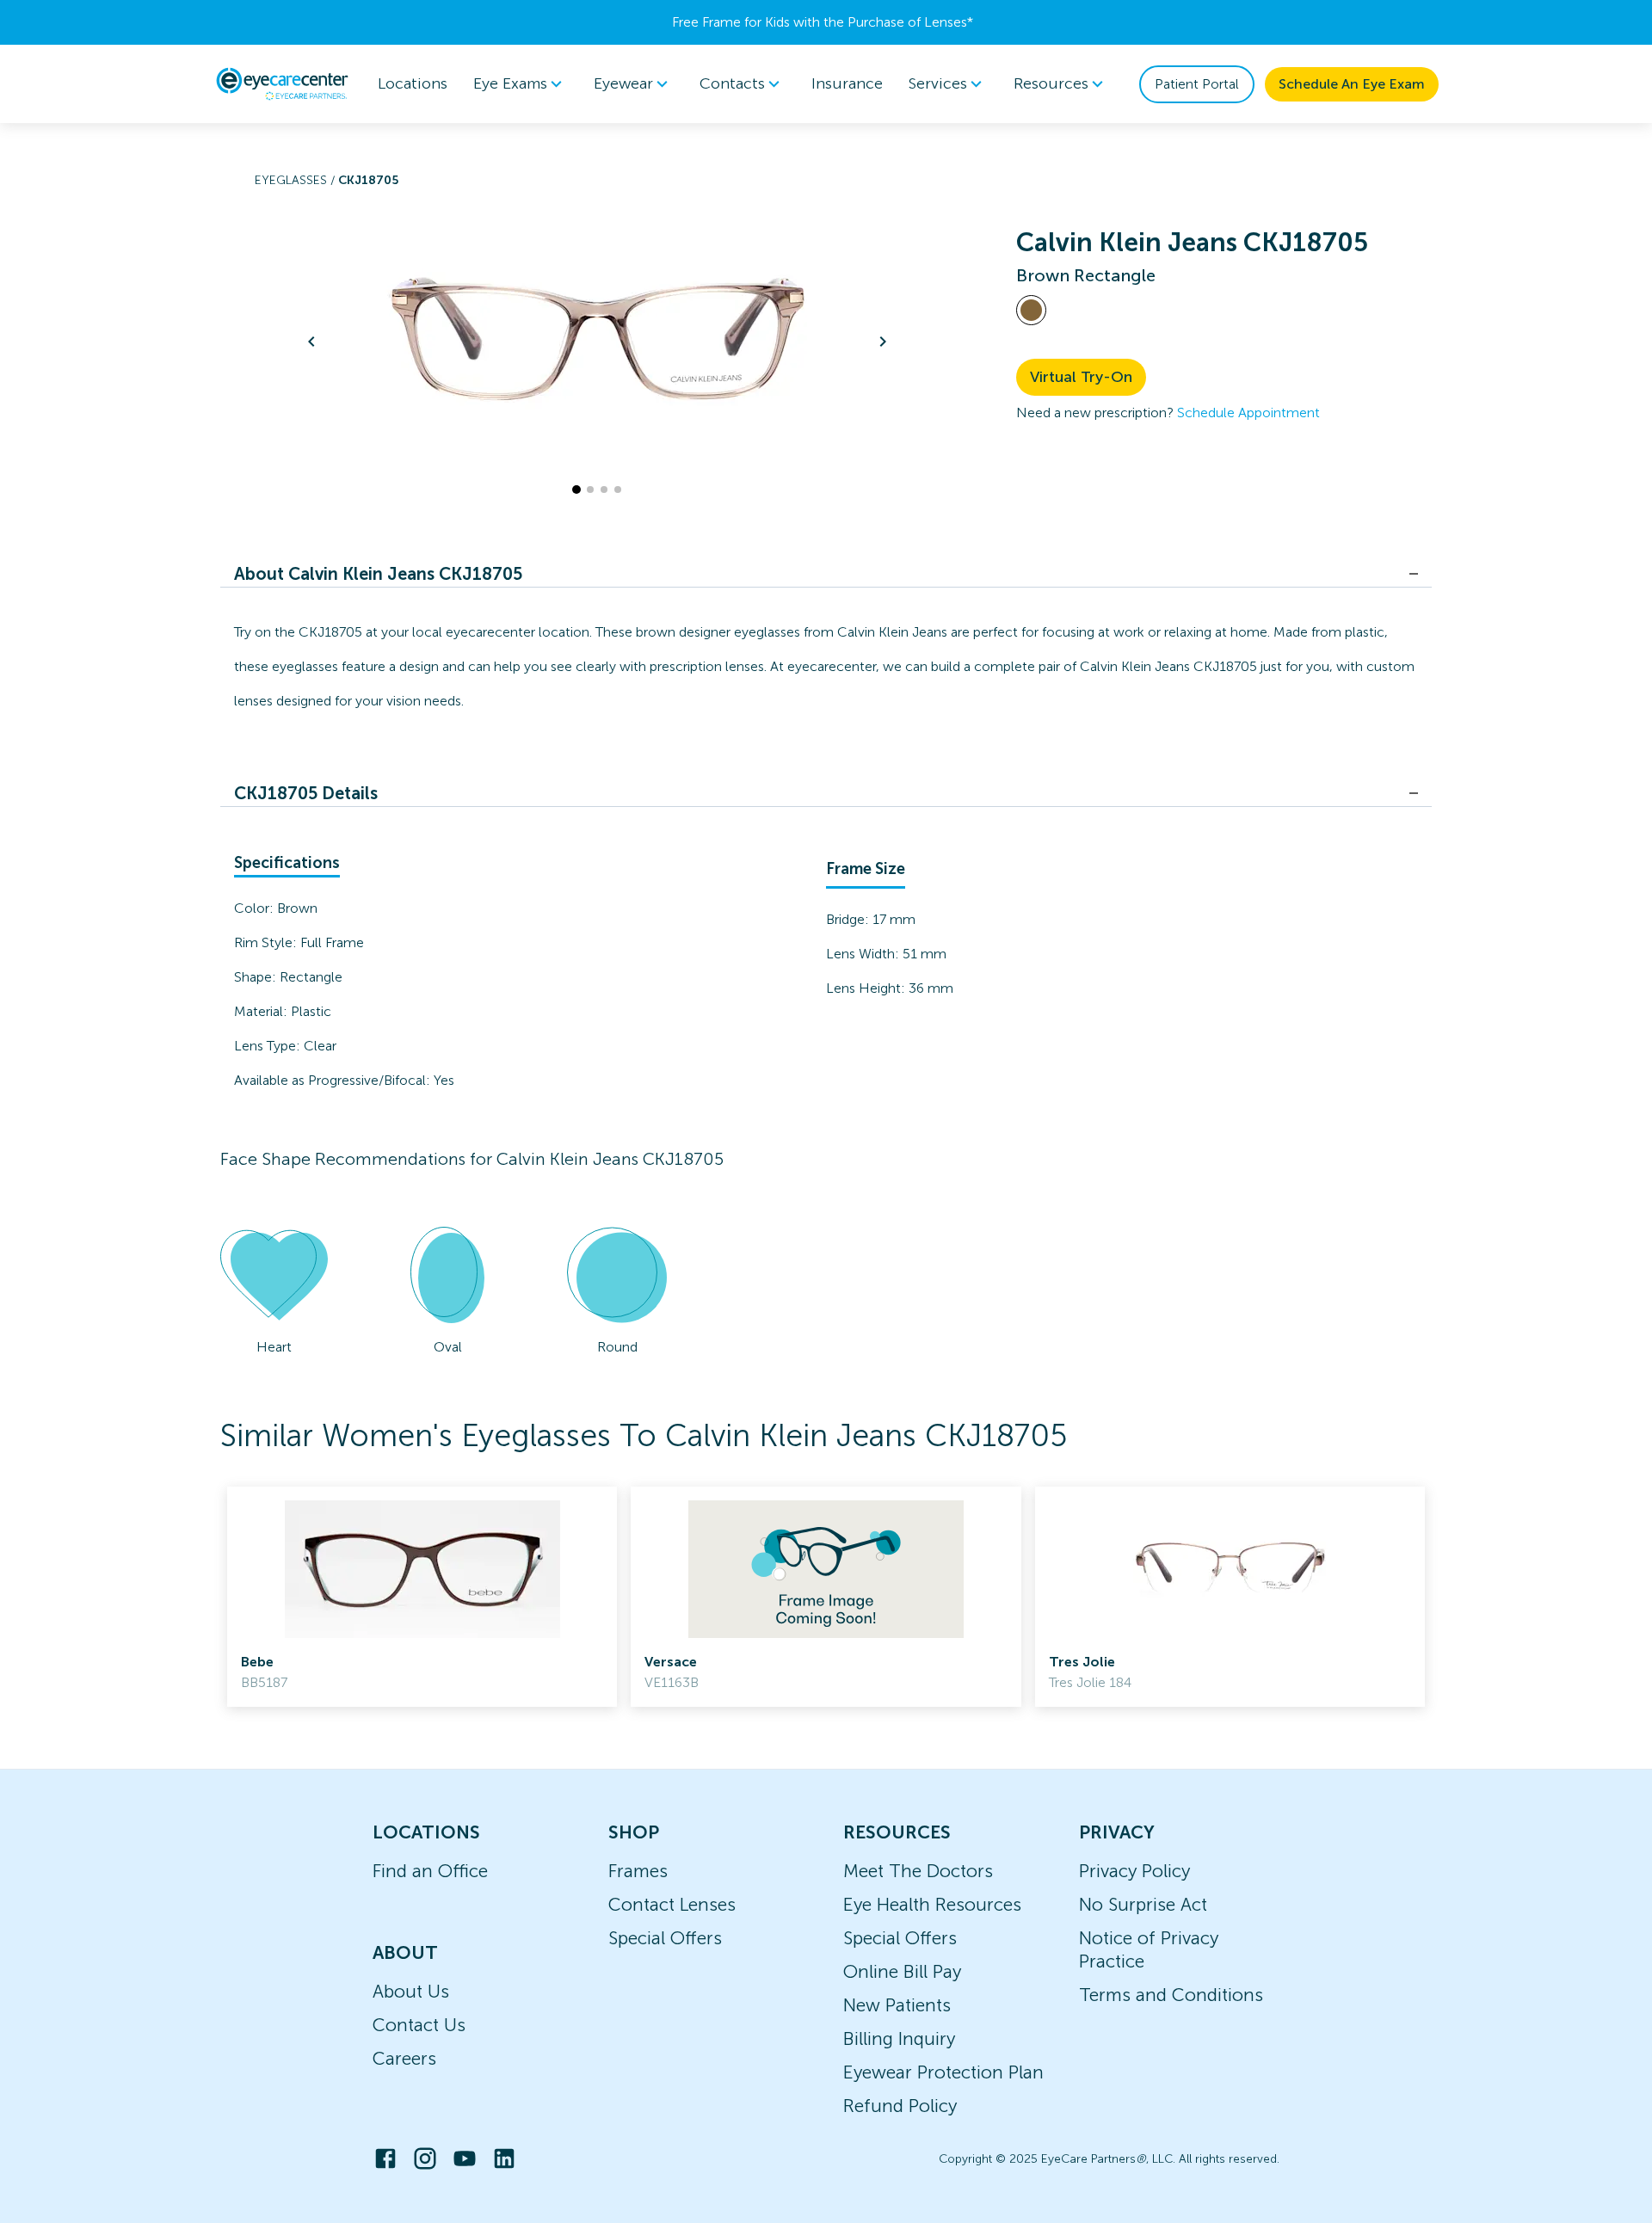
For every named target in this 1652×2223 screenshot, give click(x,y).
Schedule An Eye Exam (1352, 84)
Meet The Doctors (918, 1871)
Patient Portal (1197, 84)
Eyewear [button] (623, 83)
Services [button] (938, 83)
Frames (638, 1871)
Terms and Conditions (1171, 1995)
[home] (282, 83)
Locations (413, 83)
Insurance (847, 83)
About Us (411, 1991)
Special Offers (665, 1938)
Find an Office (430, 1871)
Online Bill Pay (902, 1971)
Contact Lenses (672, 1904)
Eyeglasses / (296, 180)
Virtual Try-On (1081, 377)
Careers (404, 2058)
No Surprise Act (1143, 1904)
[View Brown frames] (1031, 310)
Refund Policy (900, 2106)
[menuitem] (521, 84)
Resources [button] (1051, 83)
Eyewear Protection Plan (943, 2072)
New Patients (897, 2005)
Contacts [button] (732, 83)
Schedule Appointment (1248, 413)
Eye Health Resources (932, 1904)
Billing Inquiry (899, 2038)
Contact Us (419, 2025)
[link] (422, 1597)
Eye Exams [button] (510, 83)
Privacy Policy (1134, 1871)
